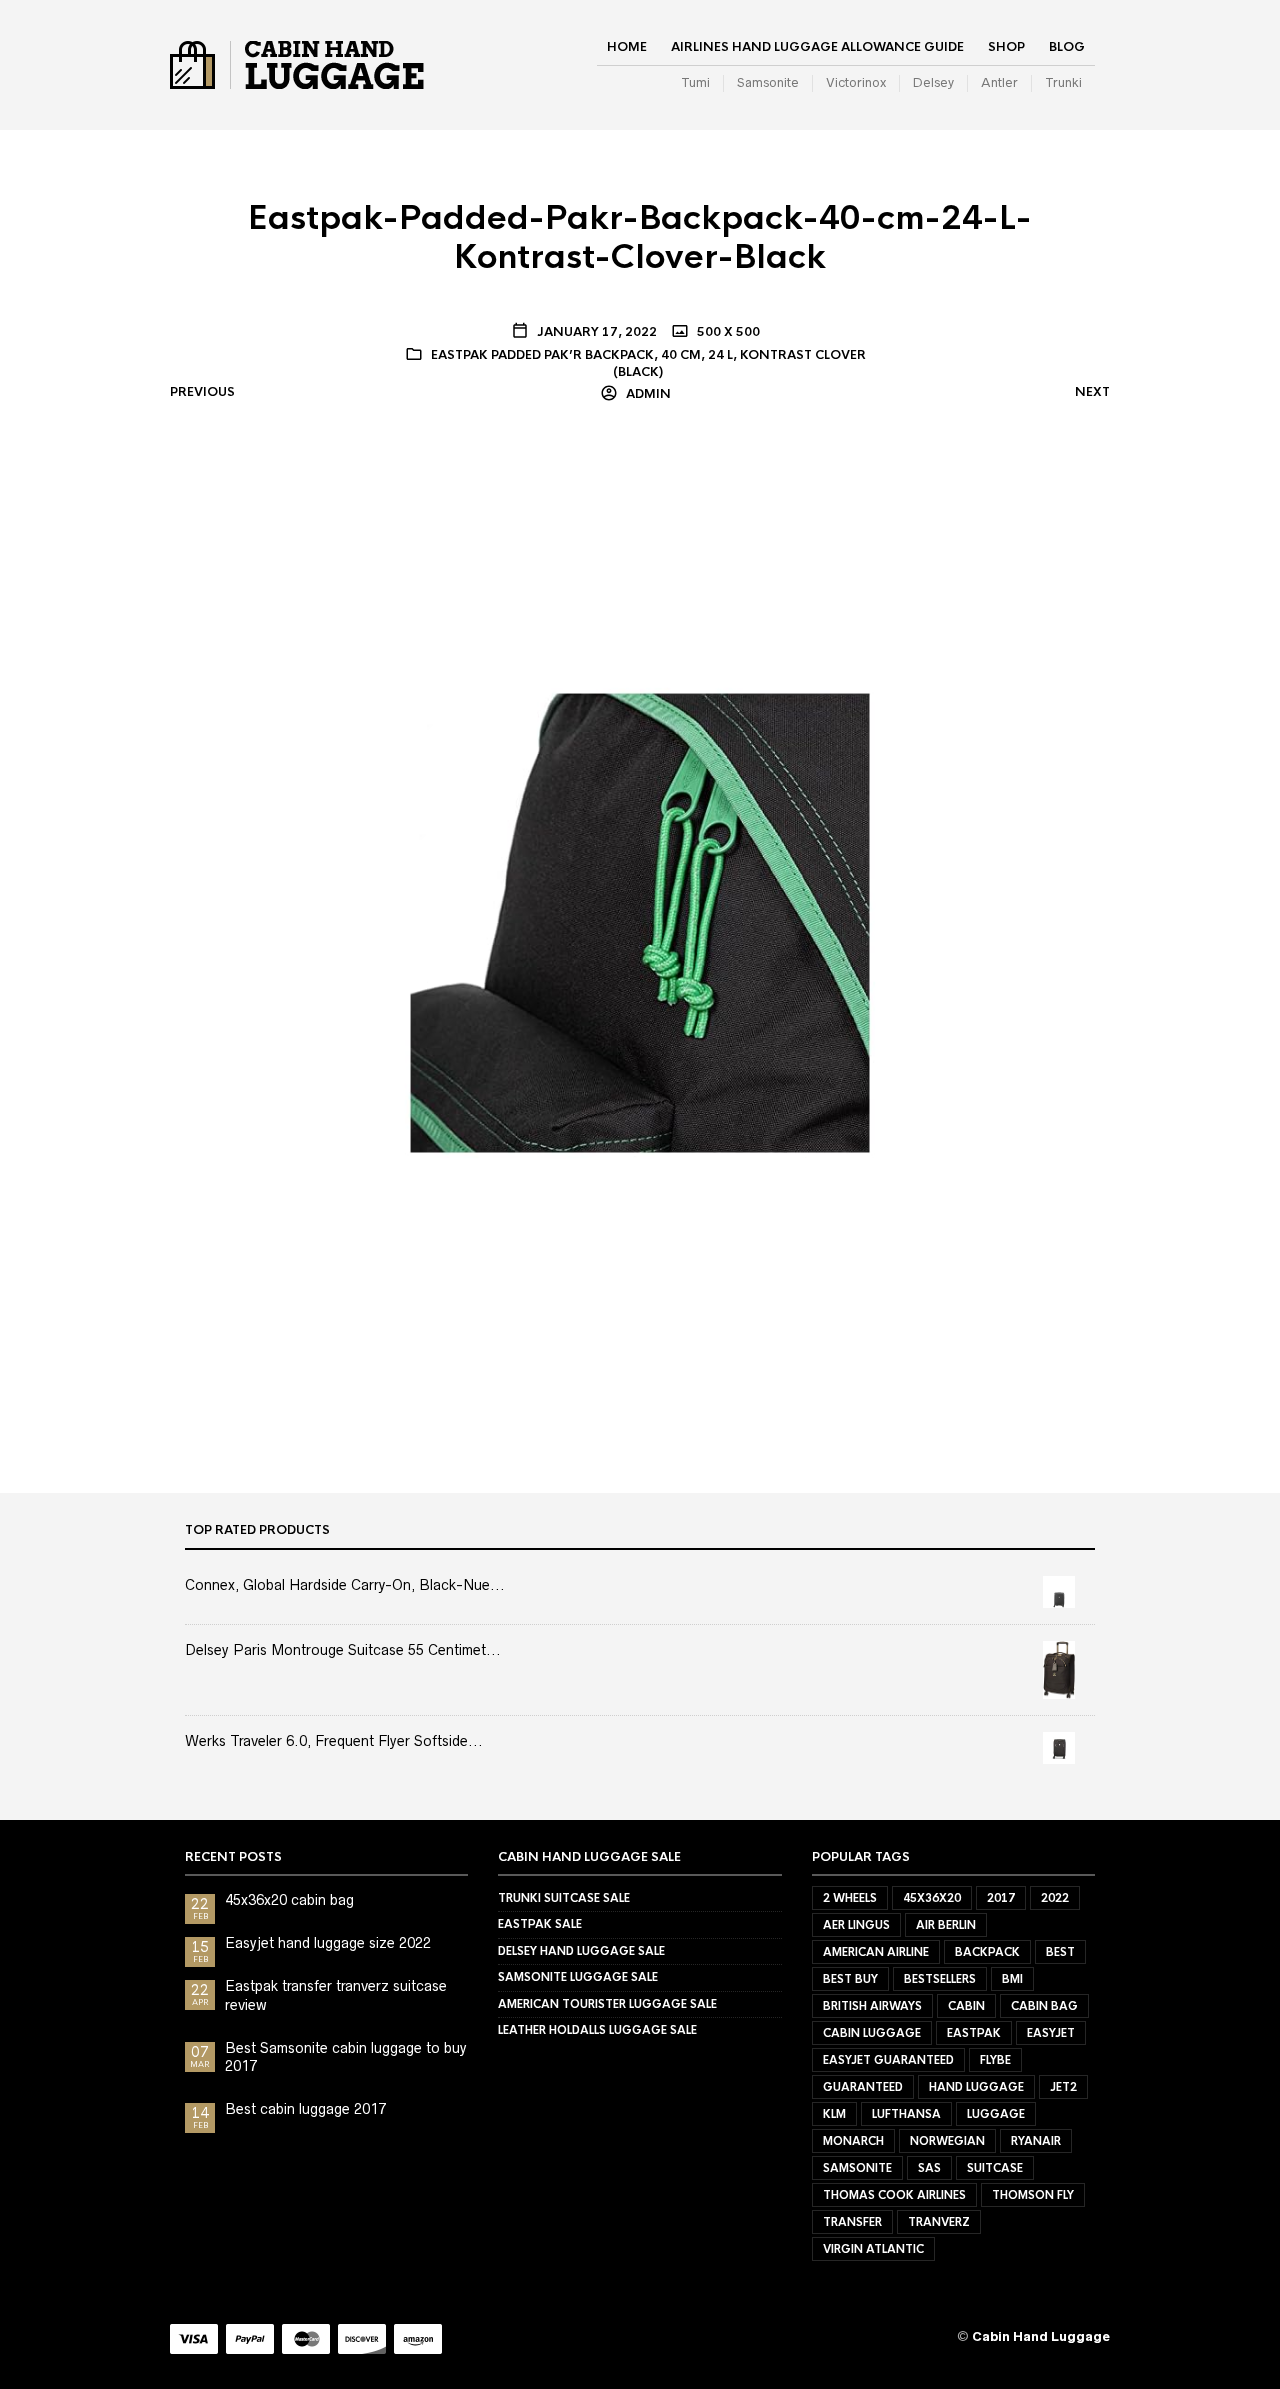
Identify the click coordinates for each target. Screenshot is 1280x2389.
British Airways (872, 2006)
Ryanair (1036, 2141)
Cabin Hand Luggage (1041, 2336)
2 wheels (850, 1898)
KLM (834, 2114)
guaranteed (863, 2087)
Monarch (853, 2141)
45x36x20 (932, 1898)
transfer (852, 2222)
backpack (987, 1952)
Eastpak (974, 2033)
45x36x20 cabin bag (289, 1900)
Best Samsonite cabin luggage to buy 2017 (346, 2057)
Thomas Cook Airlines (894, 2195)
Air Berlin (946, 1925)
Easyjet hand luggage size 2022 (328, 1943)
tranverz (939, 2222)
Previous (202, 392)
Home (627, 47)
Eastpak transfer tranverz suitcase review (336, 1995)
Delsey (933, 82)
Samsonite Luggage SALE (578, 1977)
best (1060, 1952)
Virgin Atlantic (873, 2249)
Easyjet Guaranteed (888, 2060)
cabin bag (1044, 2006)
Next (1092, 392)
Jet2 (1063, 2087)
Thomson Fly (1033, 2195)
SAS (929, 2168)
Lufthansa (906, 2114)
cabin (966, 2006)
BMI (1012, 1979)
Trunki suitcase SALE (564, 1898)
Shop (1006, 47)
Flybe (995, 2060)
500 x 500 (727, 332)
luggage (996, 2114)
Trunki (1063, 82)
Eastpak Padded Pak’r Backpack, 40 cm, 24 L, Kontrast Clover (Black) (648, 363)
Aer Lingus (856, 1925)
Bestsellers (940, 1979)
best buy (850, 1979)
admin (647, 394)
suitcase (995, 2168)
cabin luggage (872, 2033)
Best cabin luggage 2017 (305, 2109)
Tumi (695, 82)
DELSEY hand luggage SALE (581, 1951)
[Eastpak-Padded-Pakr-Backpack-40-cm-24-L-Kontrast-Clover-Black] (640, 922)
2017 (1001, 1898)
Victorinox (856, 82)
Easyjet (1051, 2033)
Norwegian (947, 2141)
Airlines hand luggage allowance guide (817, 47)
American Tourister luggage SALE (607, 2004)
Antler (999, 82)
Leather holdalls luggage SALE (597, 2030)
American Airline (876, 1952)
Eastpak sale (540, 1924)
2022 (1055, 1898)
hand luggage (976, 2087)
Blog (1067, 47)
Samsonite (768, 82)
